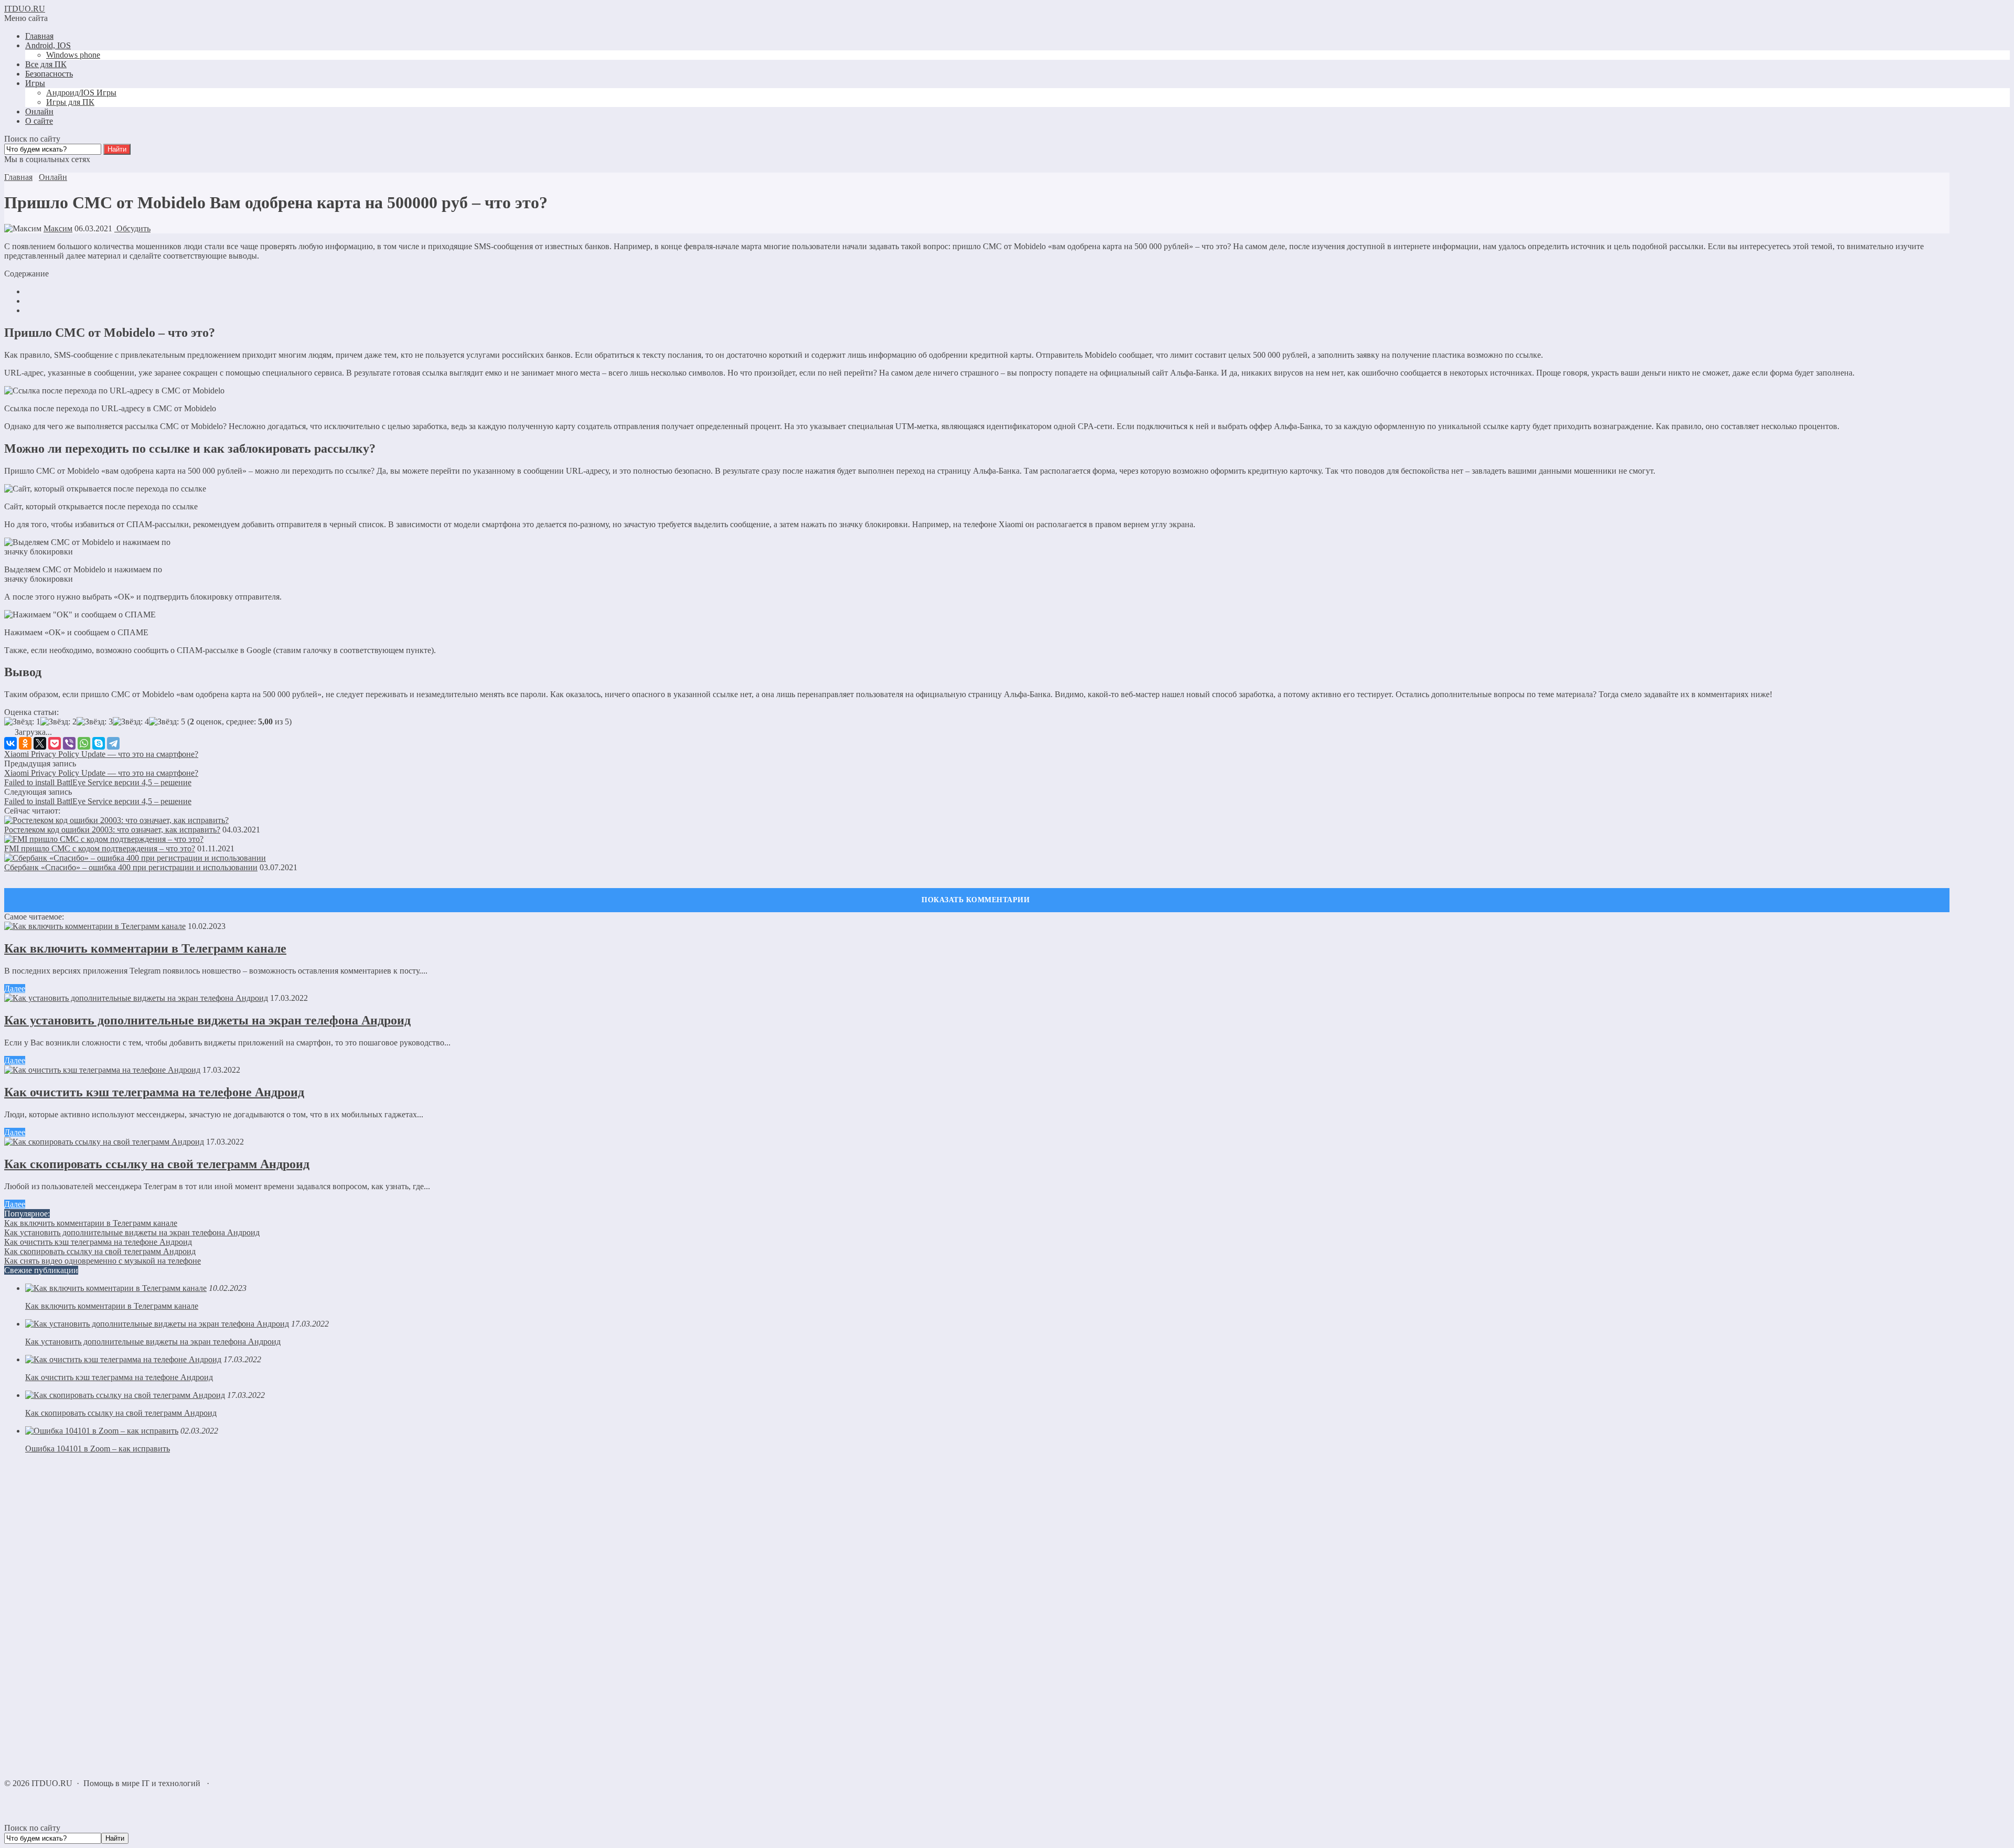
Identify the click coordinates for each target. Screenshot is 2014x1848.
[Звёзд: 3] (95, 722)
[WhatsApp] (84, 743)
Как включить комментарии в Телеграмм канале (145, 948)
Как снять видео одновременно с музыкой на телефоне (103, 1261)
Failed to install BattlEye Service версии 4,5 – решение (98, 782)
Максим (58, 228)
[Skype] (99, 743)
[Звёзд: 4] (131, 722)
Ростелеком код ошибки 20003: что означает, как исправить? (112, 830)
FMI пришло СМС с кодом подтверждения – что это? (100, 848)
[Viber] (69, 743)
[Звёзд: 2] (58, 722)
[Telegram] (113, 743)
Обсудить (132, 228)
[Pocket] (55, 743)
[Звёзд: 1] (22, 722)
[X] (40, 743)
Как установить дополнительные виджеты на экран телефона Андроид (207, 1020)
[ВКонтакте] (10, 743)
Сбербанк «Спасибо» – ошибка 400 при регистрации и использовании (131, 867)
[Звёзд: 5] (167, 722)
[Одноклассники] (25, 743)
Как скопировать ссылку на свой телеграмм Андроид (157, 1164)
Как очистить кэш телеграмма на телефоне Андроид (154, 1092)
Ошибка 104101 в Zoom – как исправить (98, 1449)
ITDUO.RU (25, 9)
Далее (15, 989)
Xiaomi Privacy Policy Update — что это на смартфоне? (101, 754)
